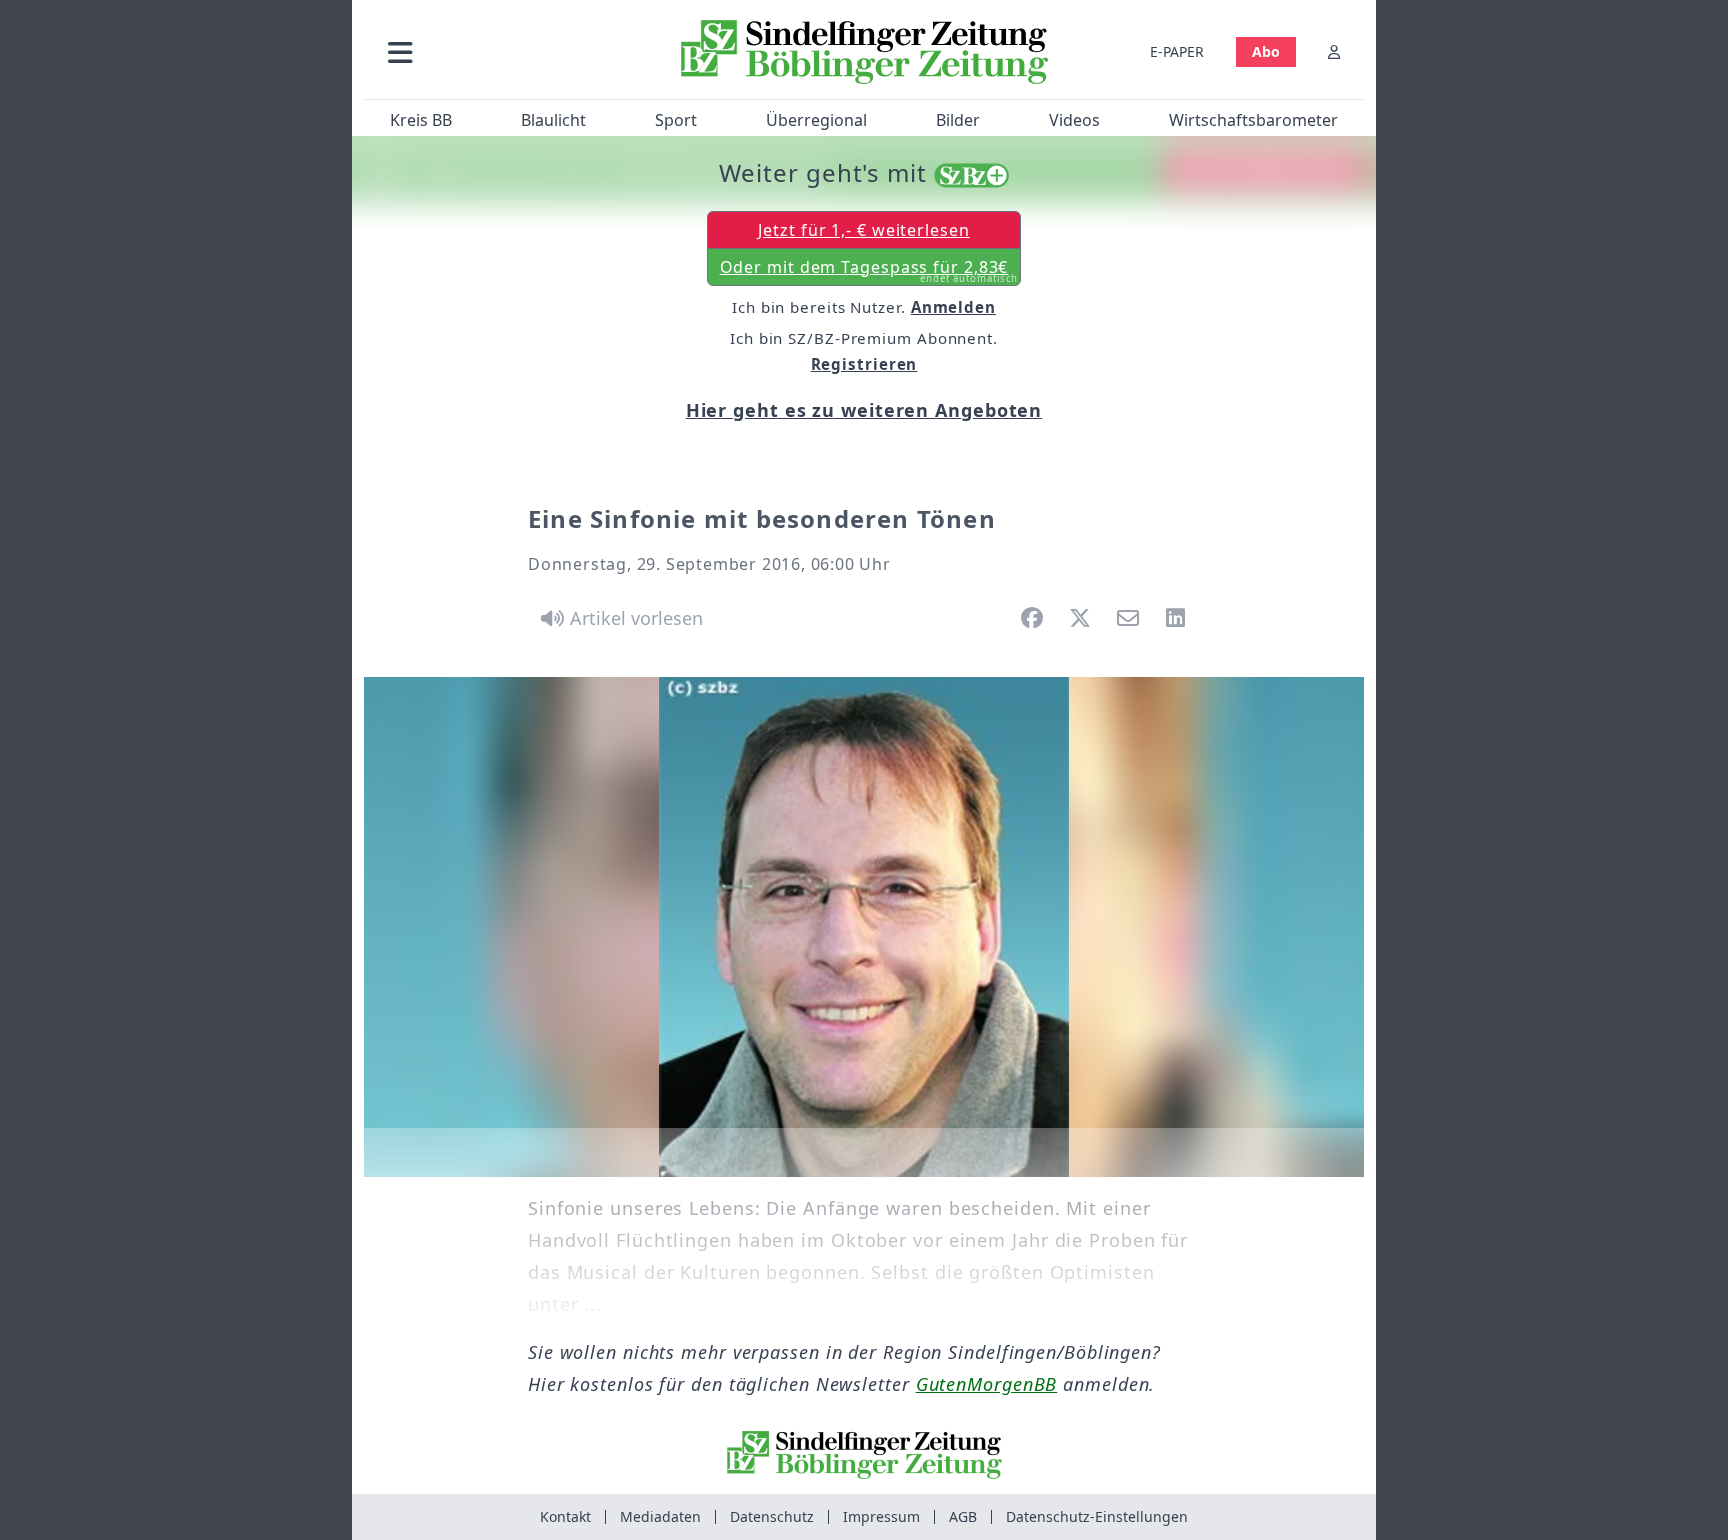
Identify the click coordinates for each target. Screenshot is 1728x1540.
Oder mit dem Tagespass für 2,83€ (869, 271)
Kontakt (565, 1516)
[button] (507, 51)
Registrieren (864, 364)
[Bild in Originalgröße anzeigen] (864, 927)
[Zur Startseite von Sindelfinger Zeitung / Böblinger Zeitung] (864, 52)
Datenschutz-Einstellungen (1097, 1516)
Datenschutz (772, 1516)
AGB (963, 1516)
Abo (1266, 51)
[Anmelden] (1334, 51)
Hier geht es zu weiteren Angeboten (864, 410)
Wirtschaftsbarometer (1253, 120)
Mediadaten (660, 1516)
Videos (1074, 120)
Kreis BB (421, 120)
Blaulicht (553, 120)
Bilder (958, 120)
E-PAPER (1177, 51)
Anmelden (953, 307)
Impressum (881, 1516)
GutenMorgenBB (987, 1384)
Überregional (816, 120)
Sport (676, 120)
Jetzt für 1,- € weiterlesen (863, 230)
